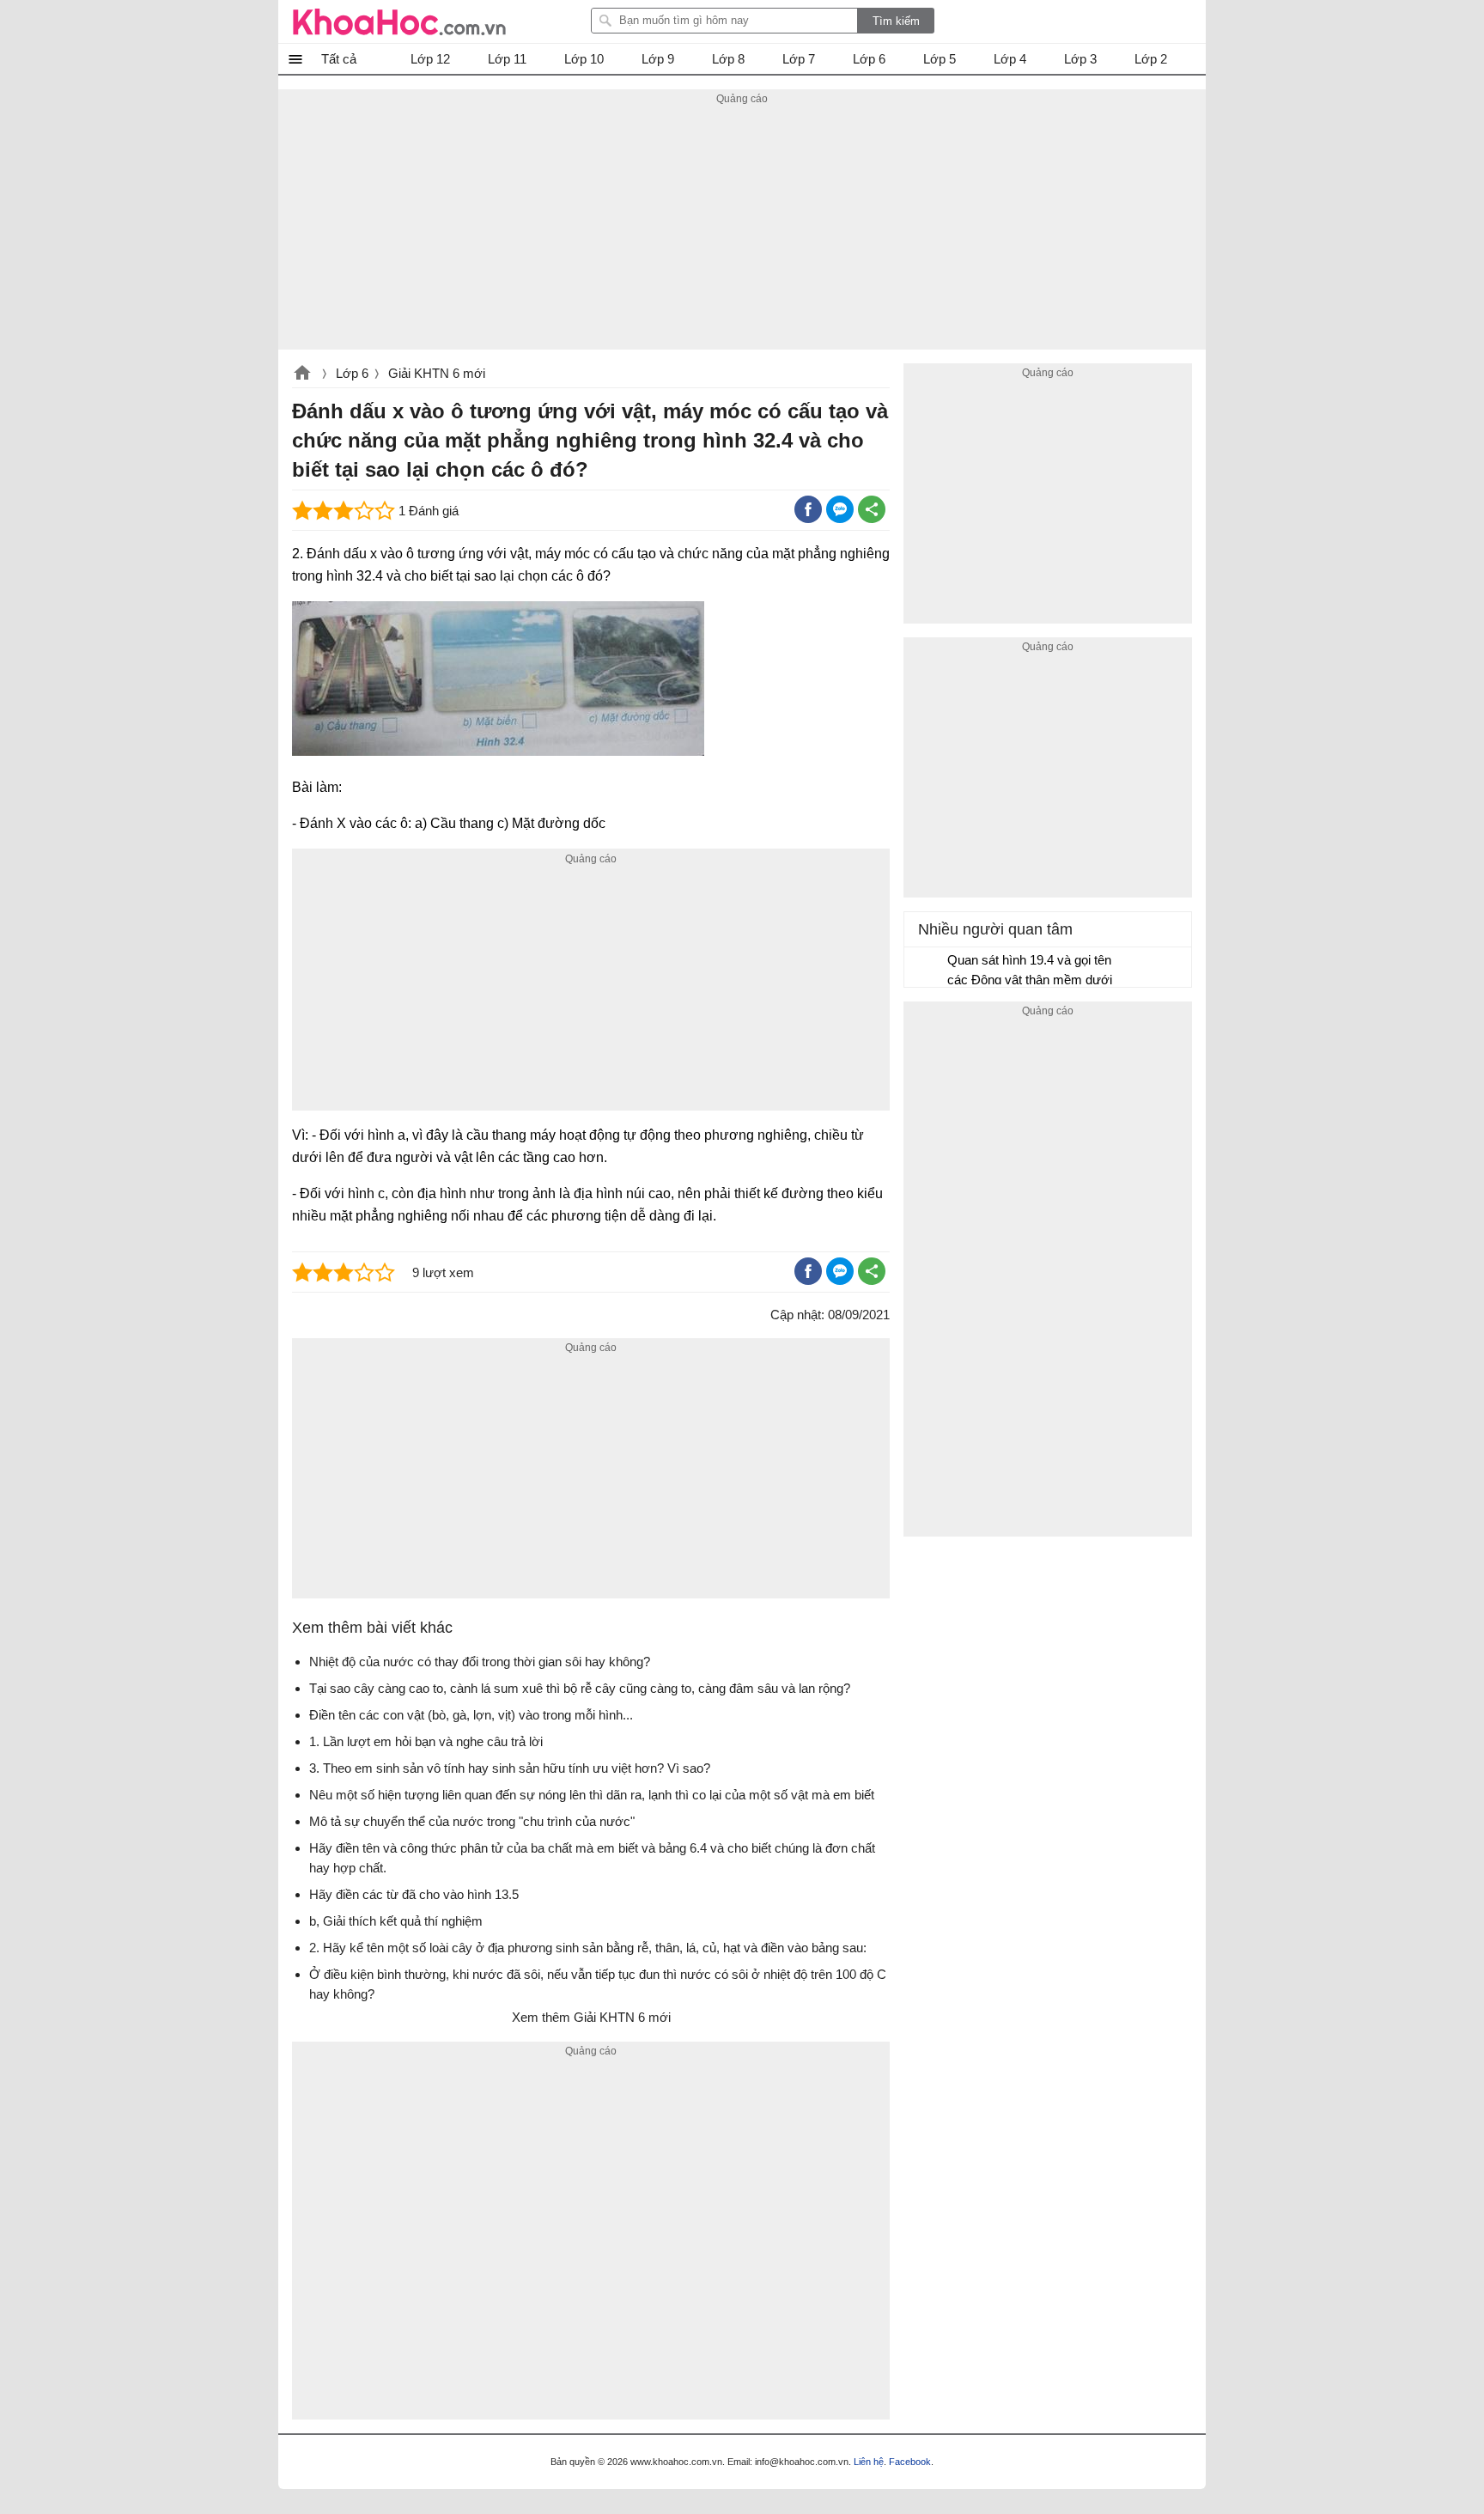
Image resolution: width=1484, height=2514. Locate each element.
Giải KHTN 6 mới (437, 373)
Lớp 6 (352, 373)
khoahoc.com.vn (302, 374)
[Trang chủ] (399, 21)
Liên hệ (869, 2462)
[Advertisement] (742, 229)
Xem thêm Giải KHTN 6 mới (591, 2017)
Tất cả (339, 59)
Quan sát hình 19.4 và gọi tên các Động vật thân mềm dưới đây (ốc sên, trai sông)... (1030, 972)
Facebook (910, 2462)
